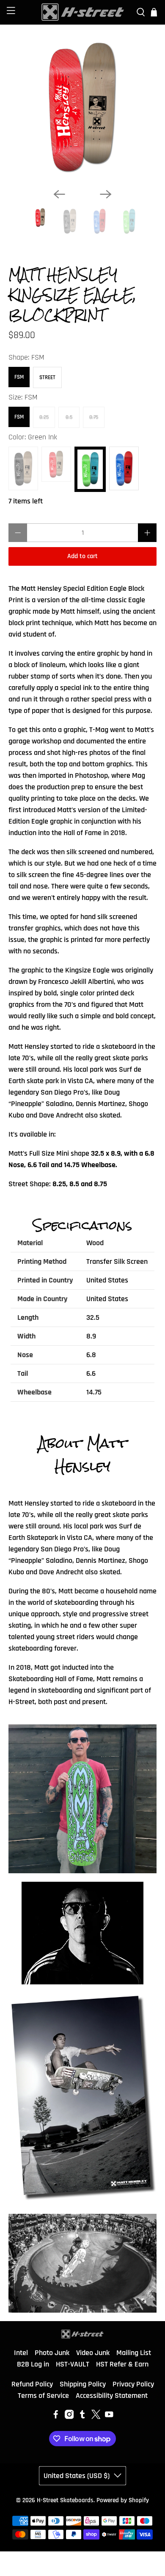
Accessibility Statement (112, 2396)
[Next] (106, 194)
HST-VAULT (73, 2364)
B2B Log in (33, 2364)
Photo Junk (52, 2353)
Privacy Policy (133, 2384)
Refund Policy (32, 2384)
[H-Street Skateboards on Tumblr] (82, 2417)
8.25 (44, 417)
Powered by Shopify (123, 2500)
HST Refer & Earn (122, 2364)
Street (47, 377)
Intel (21, 2353)
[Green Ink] (90, 469)
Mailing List (134, 2353)
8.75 (94, 417)
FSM (19, 377)
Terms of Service (43, 2396)
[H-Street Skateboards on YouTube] (109, 2417)
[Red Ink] (56, 464)
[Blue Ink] (124, 468)
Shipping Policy (83, 2384)
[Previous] (59, 194)
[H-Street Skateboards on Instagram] (69, 2417)
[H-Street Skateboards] (83, 12)
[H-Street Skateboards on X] (96, 2417)
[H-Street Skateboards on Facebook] (56, 2417)
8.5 (69, 417)
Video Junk (93, 2353)
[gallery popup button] (82, 1799)
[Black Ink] (23, 468)
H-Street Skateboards (65, 2500)
